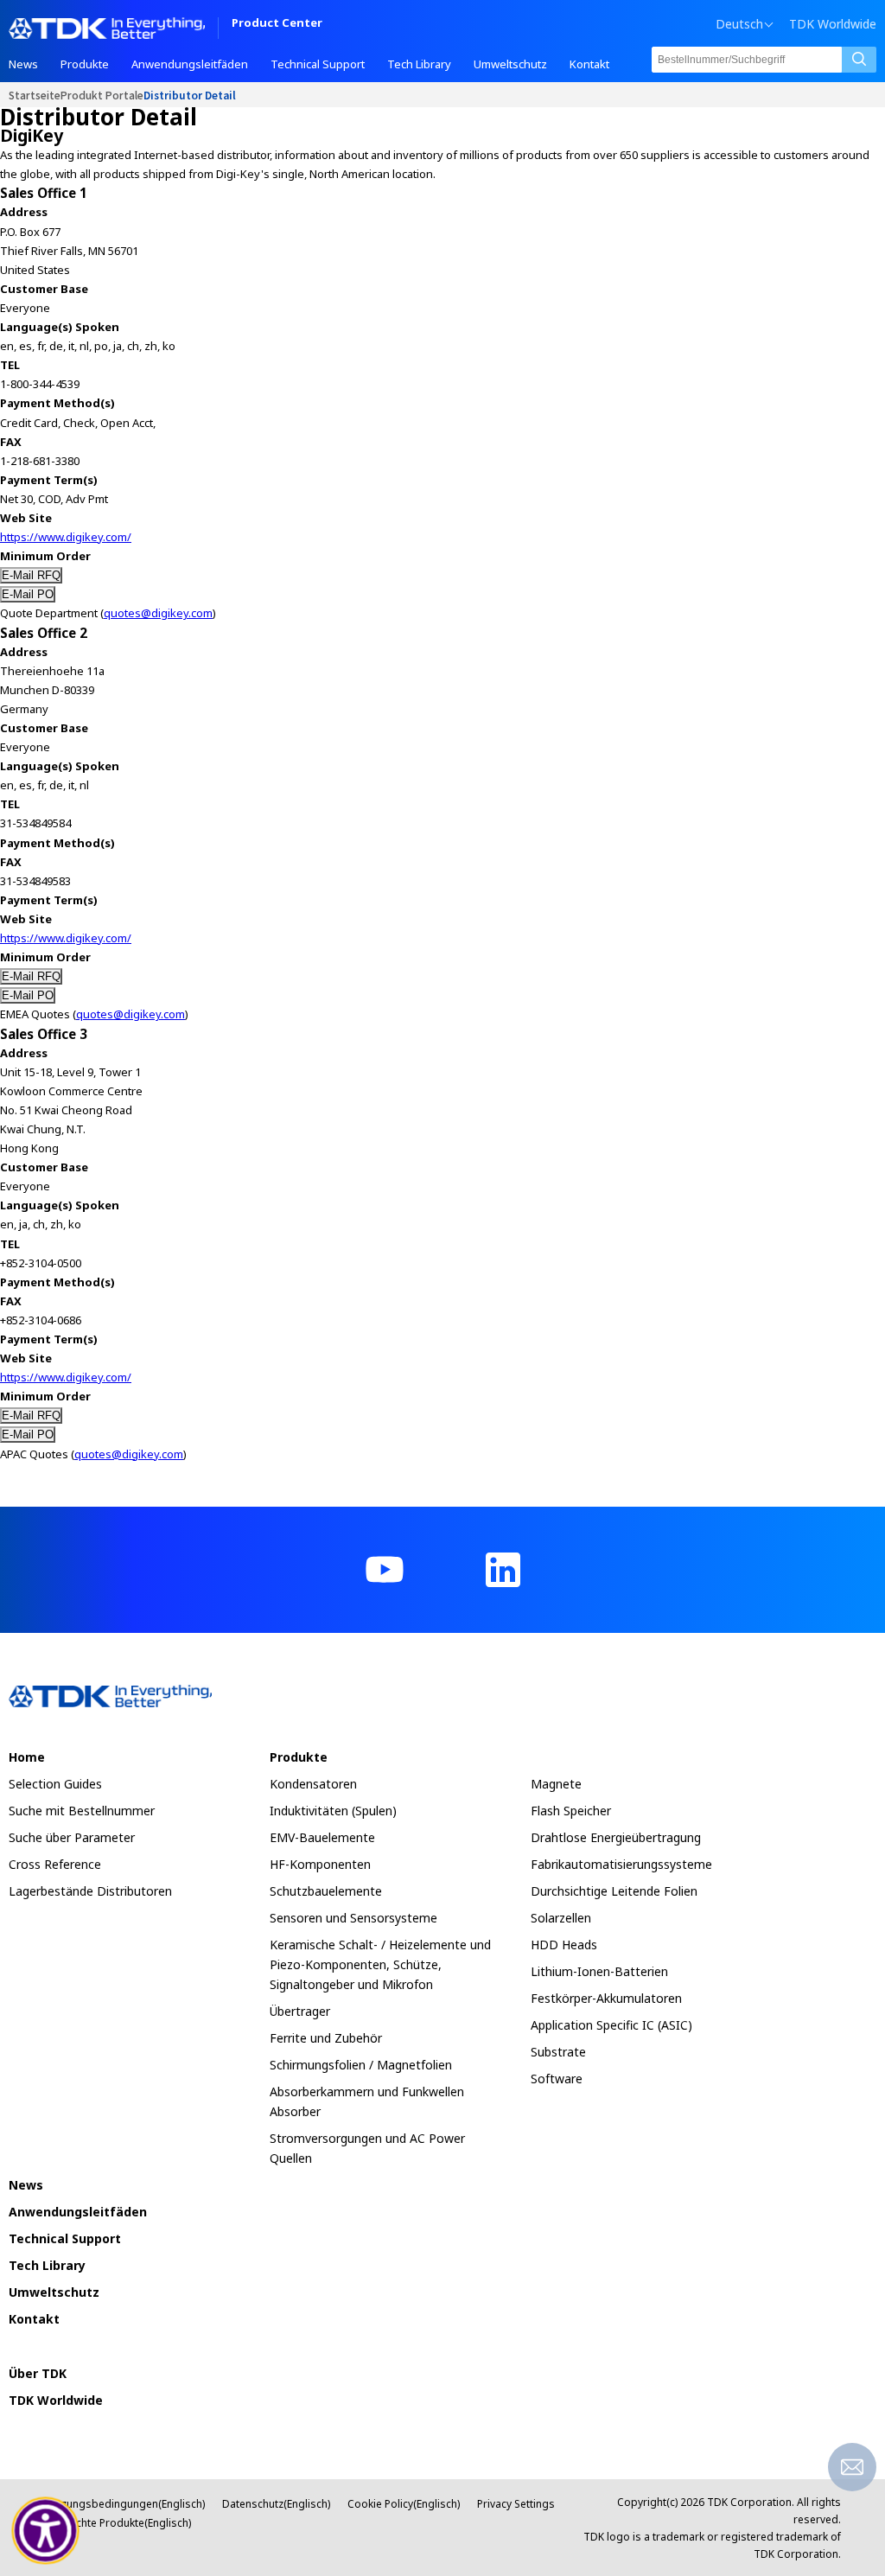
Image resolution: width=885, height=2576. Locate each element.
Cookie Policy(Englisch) (404, 2504)
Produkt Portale (102, 95)
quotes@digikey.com (158, 613)
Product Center (277, 24)
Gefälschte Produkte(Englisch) (118, 2523)
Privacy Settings (516, 2504)
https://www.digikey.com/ (66, 537)
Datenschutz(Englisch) (276, 2504)
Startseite (35, 95)
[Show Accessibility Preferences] (46, 2531)
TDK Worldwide (833, 24)
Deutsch (739, 24)
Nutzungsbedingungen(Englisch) (124, 2504)
